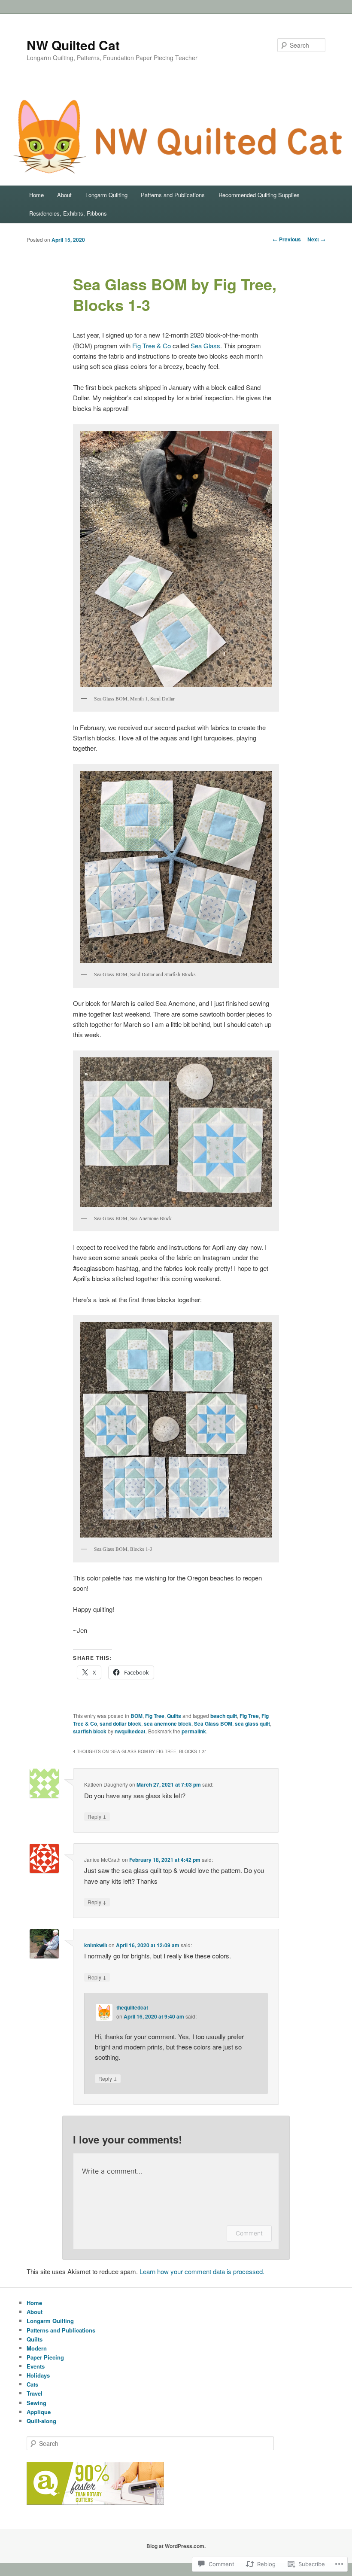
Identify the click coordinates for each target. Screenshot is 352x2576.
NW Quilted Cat (73, 45)
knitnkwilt (96, 1945)
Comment (249, 2233)
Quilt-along (41, 2421)
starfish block (90, 1731)
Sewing (36, 2403)
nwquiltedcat (130, 1731)
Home (36, 195)
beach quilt (224, 1716)
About (64, 195)
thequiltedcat (132, 2007)
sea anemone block (168, 1723)
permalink (194, 1731)
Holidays (38, 2375)
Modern (37, 2348)
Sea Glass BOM (213, 1723)
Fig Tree (155, 1716)
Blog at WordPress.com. (176, 2546)
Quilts (174, 1716)
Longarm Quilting (106, 195)
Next (316, 239)
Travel (35, 2393)
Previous (287, 239)
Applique (39, 2412)
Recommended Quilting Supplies (259, 195)
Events (36, 2366)
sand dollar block (120, 1723)
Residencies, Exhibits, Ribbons (68, 213)
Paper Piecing (45, 2357)
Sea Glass (205, 346)
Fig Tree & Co (152, 346)
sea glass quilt (252, 1723)
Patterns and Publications (173, 195)
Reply (97, 1816)
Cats (32, 2384)
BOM (137, 1716)
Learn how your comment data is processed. (202, 2271)
